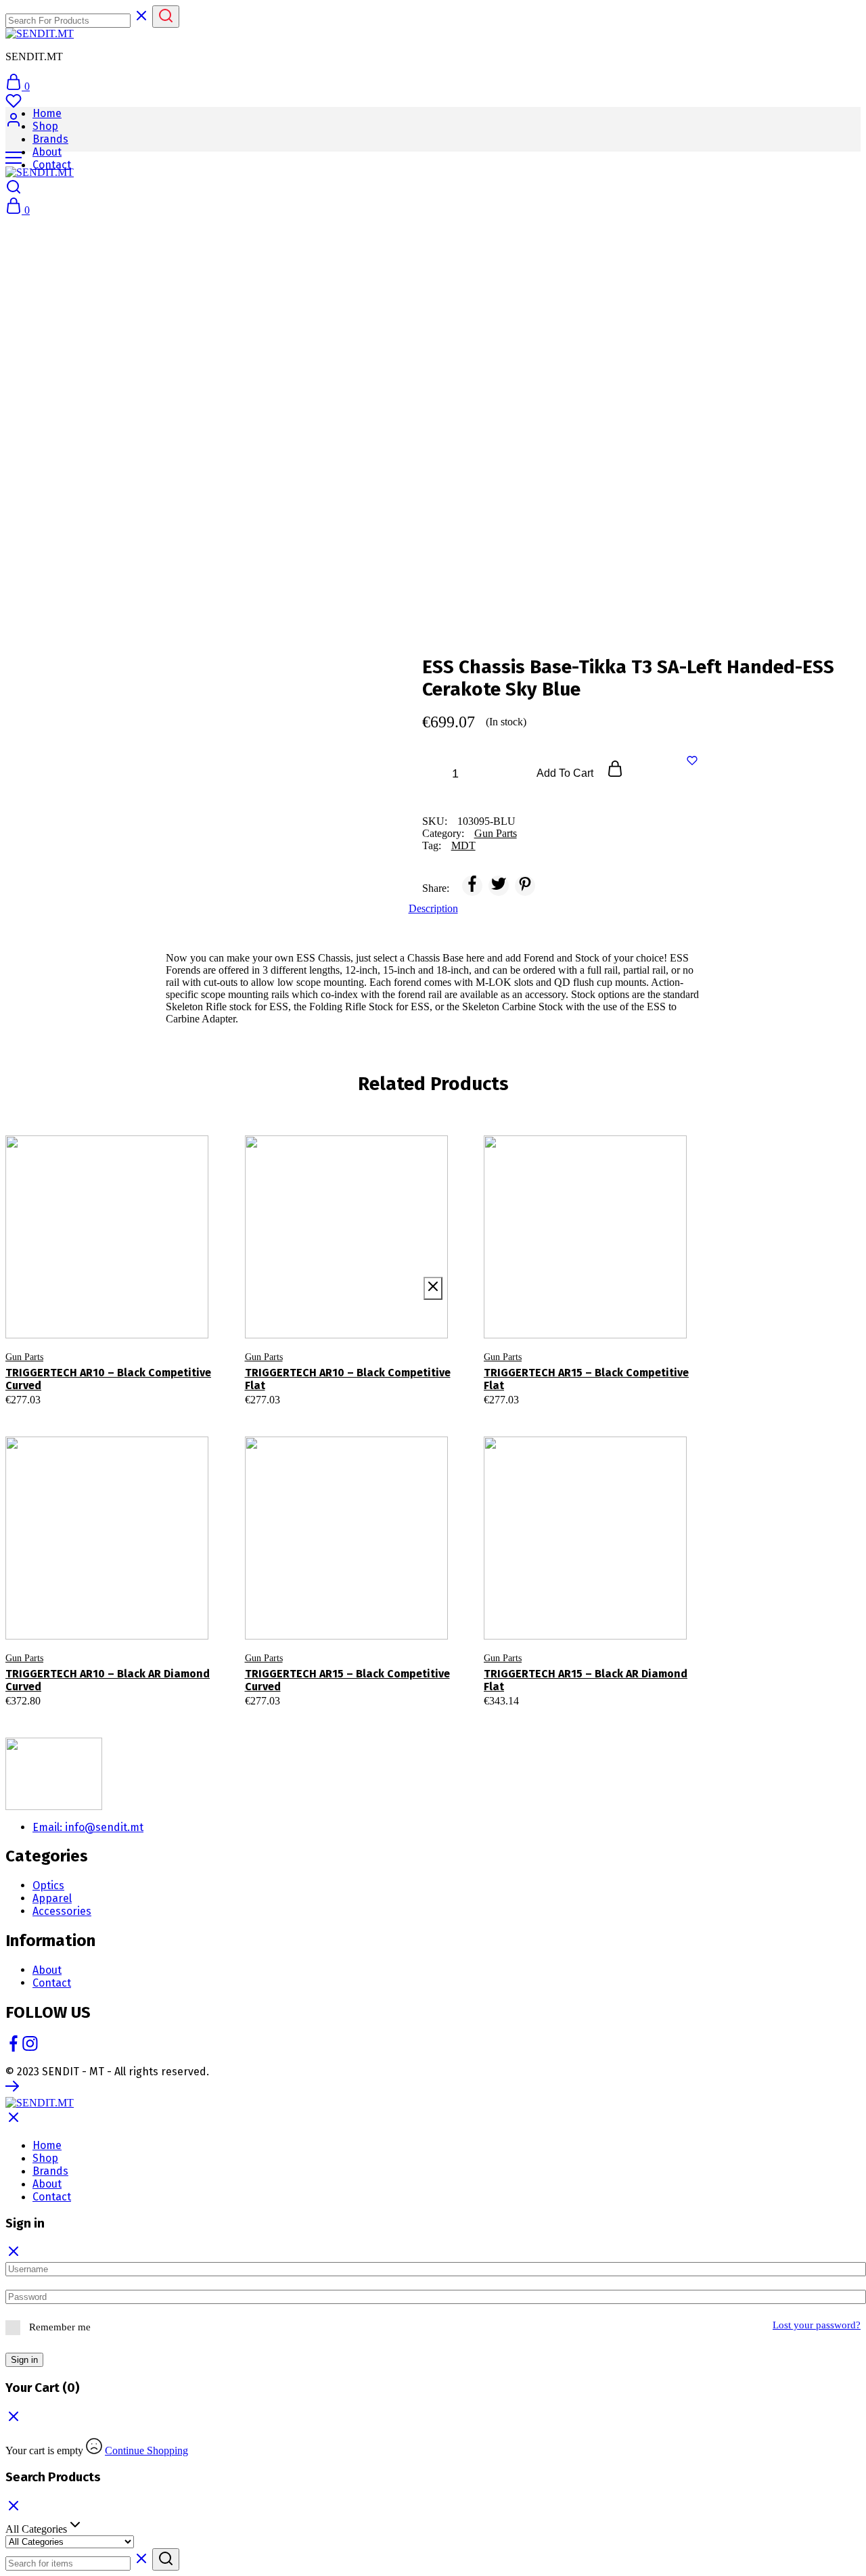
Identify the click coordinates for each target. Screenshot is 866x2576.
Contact (52, 165)
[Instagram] (30, 2048)
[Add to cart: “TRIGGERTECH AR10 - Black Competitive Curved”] (81, 1318)
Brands (50, 139)
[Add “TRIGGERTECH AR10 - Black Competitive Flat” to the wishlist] (388, 1318)
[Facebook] (14, 2048)
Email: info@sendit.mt (88, 1827)
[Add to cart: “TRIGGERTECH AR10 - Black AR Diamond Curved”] (81, 1619)
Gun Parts (496, 833)
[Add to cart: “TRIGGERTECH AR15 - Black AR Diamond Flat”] (560, 1619)
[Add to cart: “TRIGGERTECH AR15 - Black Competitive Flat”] (560, 1318)
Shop (45, 126)
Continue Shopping (146, 2450)
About (47, 152)
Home (47, 113)
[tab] (433, 909)
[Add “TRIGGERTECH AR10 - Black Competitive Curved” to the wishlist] (149, 1318)
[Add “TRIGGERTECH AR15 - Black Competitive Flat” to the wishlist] (627, 1318)
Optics (48, 1885)
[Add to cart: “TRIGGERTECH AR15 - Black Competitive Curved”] (320, 1619)
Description (433, 908)
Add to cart (566, 773)
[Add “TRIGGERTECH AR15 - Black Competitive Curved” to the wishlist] (388, 1619)
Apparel (52, 1898)
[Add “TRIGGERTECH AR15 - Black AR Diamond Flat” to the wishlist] (627, 1619)
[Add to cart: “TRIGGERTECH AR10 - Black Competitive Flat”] (320, 1318)
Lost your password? (817, 2325)
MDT (463, 845)
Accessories (62, 1911)
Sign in (24, 2360)
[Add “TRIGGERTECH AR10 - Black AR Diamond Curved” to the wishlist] (149, 1619)
